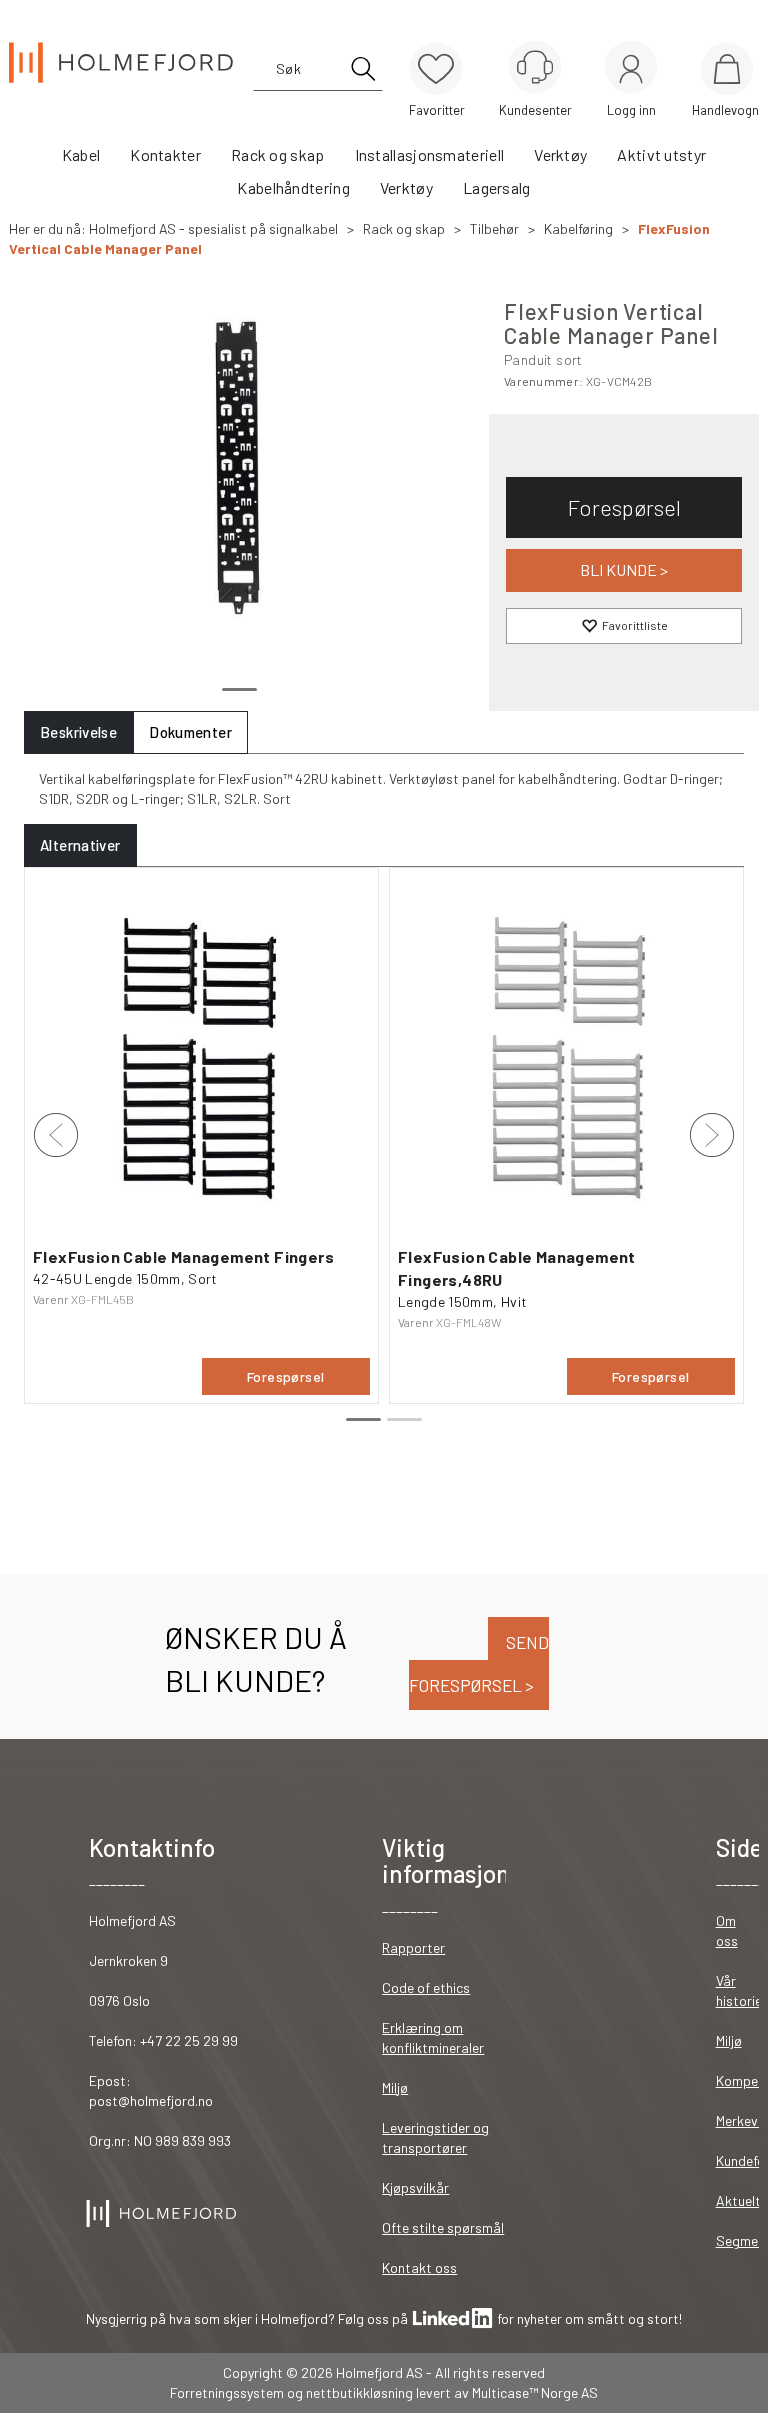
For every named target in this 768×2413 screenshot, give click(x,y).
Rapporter (413, 1947)
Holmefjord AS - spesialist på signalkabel (213, 228)
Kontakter (165, 154)
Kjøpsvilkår (415, 2187)
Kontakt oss (419, 2267)
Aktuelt (738, 2200)
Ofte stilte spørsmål (443, 2227)
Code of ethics (426, 1987)
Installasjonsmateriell (430, 154)
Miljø (395, 2087)
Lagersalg (497, 187)
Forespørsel (624, 507)
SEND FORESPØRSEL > (479, 1663)
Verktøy (560, 154)
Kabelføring (578, 228)
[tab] (78, 732)
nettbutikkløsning (359, 2392)
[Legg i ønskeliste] (624, 626)
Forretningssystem (227, 2392)
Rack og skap (278, 154)
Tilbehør (494, 228)
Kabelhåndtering (293, 187)
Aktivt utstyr (661, 154)
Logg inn (631, 70)
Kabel (81, 154)
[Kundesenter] (535, 67)
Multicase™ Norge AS (535, 2392)
